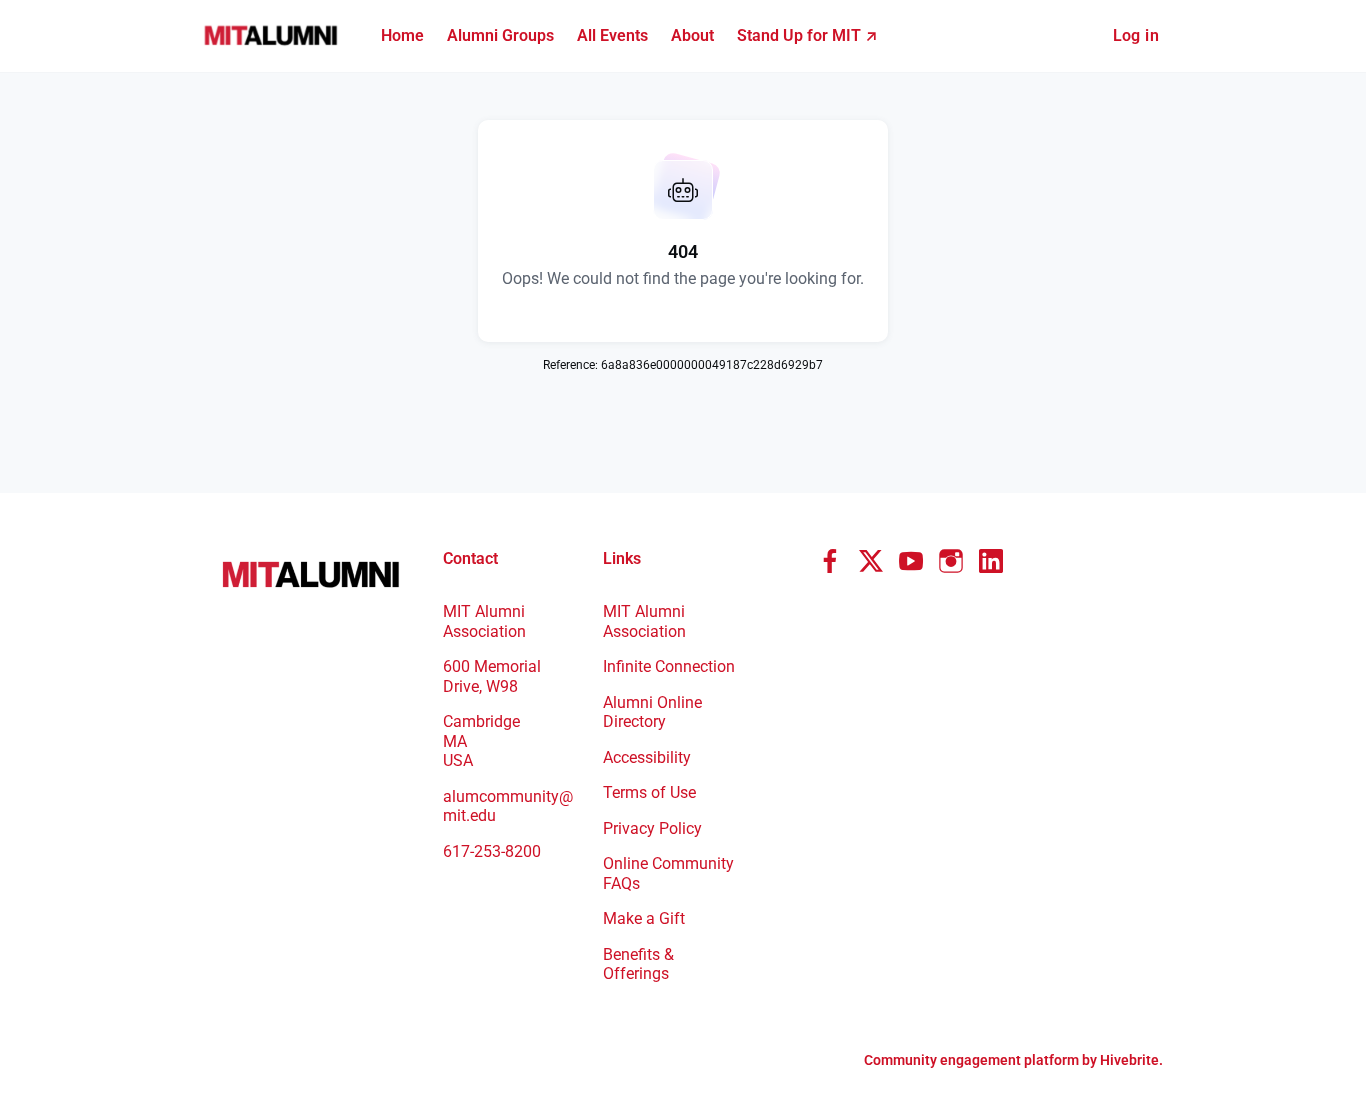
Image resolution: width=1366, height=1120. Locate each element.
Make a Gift (644, 918)
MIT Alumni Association (644, 621)
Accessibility (647, 757)
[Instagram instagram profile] (951, 562)
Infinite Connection (669, 666)
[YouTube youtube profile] (911, 562)
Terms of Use (649, 792)
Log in (1136, 35)
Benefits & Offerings (638, 964)
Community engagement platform (971, 1060)
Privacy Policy (652, 828)
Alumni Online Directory (652, 712)
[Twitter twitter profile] (871, 565)
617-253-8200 (492, 851)
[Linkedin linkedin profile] (991, 562)
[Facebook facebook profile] (831, 562)
